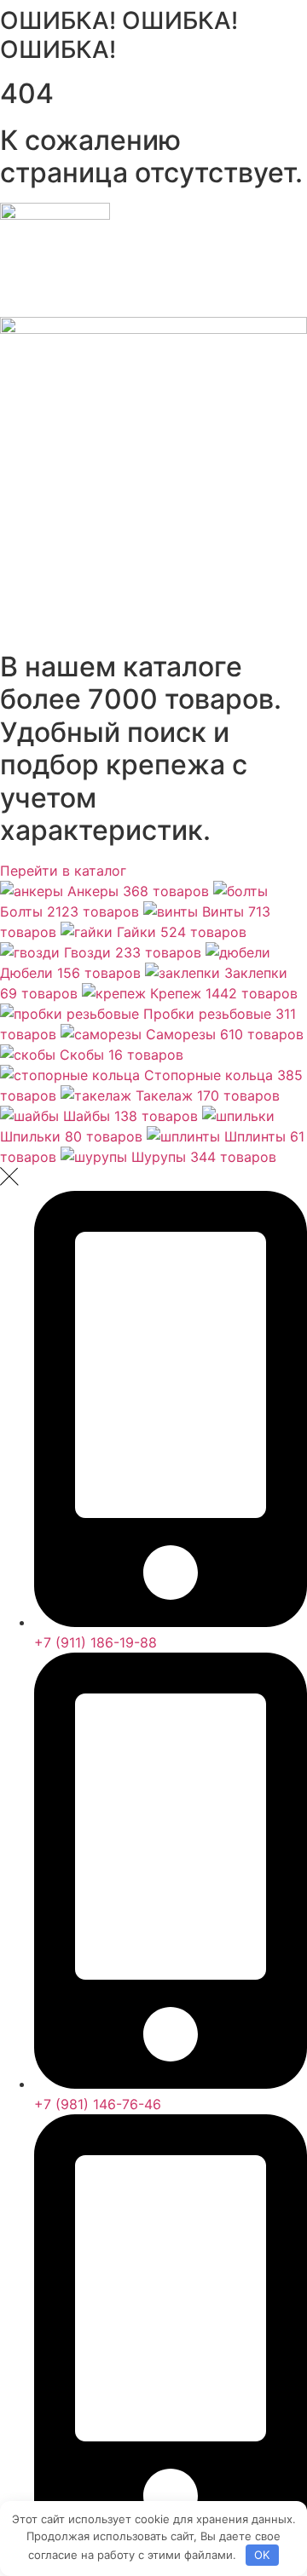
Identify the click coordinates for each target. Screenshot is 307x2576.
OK (262, 2555)
